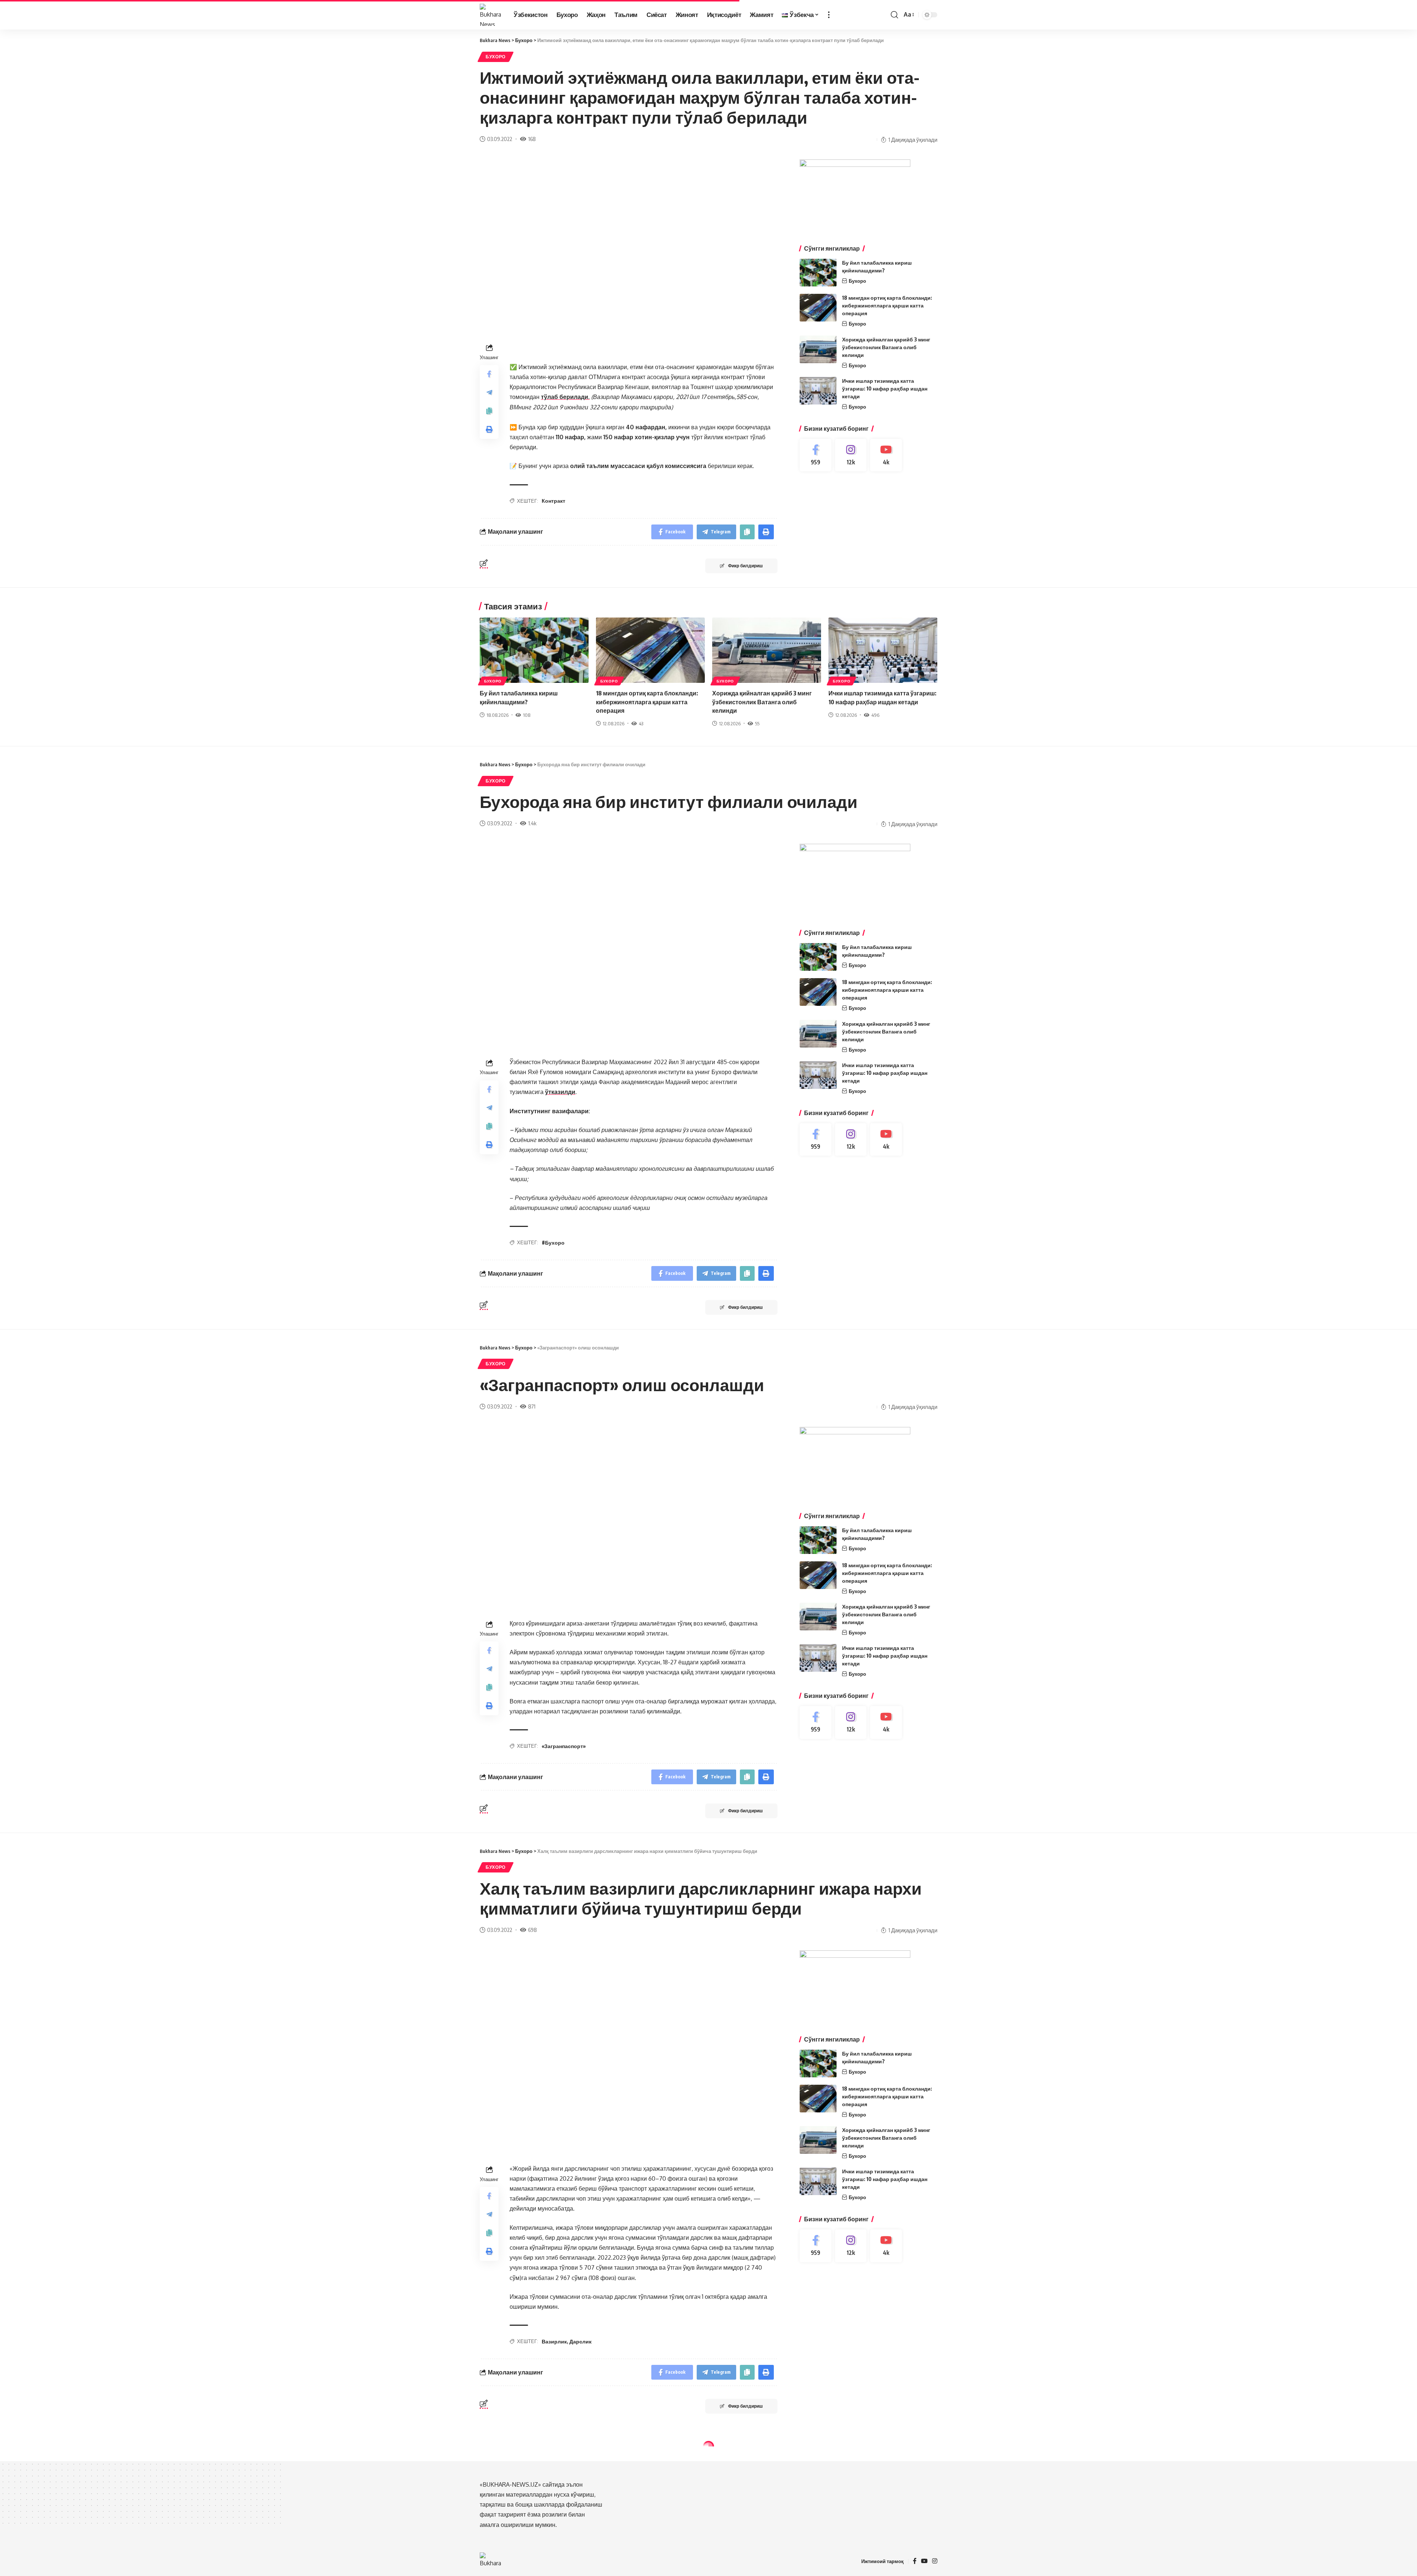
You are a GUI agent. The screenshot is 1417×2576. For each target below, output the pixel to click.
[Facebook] (816, 455)
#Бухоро (553, 1243)
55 (757, 723)
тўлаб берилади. (565, 397)
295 (532, 2525)
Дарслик (580, 2341)
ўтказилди (560, 1092)
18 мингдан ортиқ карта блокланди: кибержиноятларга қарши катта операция (887, 305)
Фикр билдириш (745, 566)
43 (641, 723)
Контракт (554, 501)
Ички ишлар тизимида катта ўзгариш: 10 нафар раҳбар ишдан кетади (885, 388)
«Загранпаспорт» (564, 1746)
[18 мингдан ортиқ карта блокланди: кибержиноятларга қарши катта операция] (818, 308)
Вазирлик (554, 2341)
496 (875, 715)
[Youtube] (886, 455)
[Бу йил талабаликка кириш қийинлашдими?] (818, 273)
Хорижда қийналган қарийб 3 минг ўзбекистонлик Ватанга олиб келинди (886, 347)
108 (527, 715)
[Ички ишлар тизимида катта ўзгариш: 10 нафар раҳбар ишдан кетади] (818, 391)
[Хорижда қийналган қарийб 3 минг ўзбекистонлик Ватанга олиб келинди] (818, 349)
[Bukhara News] (491, 15)
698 (532, 1930)
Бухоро (496, 57)
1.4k (532, 823)
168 (532, 139)
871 (532, 1406)
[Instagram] (851, 455)
